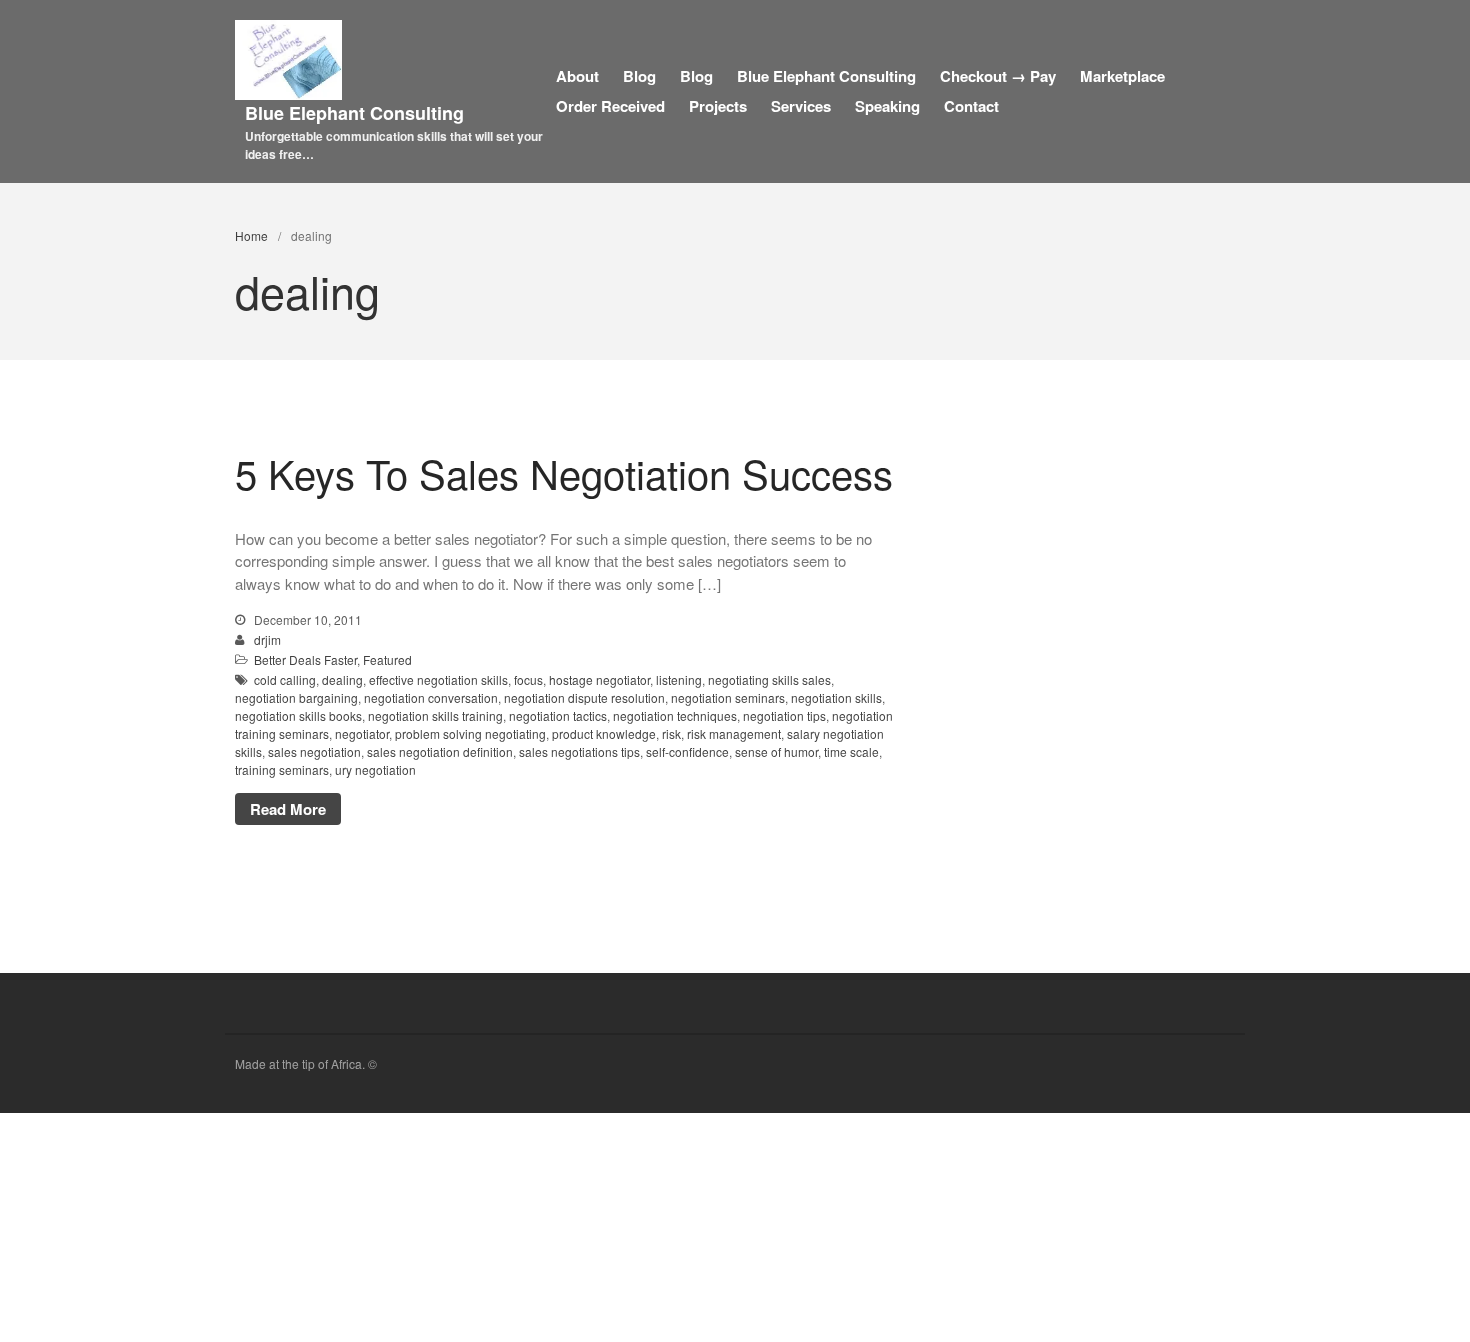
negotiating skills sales (769, 679)
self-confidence (687, 751)
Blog (639, 76)
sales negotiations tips (579, 751)
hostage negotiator (599, 679)
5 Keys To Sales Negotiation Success (564, 472)
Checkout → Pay (998, 76)
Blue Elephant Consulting (354, 113)
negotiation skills (836, 697)
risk (671, 733)
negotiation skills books (298, 715)
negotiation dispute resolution (584, 697)
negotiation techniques (675, 715)
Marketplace (1122, 76)
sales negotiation (314, 751)
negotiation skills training (435, 715)
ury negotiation (375, 769)
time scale (851, 751)
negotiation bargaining (296, 697)
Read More (288, 809)
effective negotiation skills (438, 679)
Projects (718, 106)
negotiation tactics (558, 715)
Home (251, 235)
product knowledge (604, 733)
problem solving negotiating (470, 733)
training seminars (282, 769)
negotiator (362, 733)
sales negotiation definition (440, 751)
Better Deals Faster (305, 659)
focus (528, 679)
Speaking (887, 106)
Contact (971, 106)
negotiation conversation (431, 697)
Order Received (610, 106)
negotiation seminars (728, 697)
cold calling (285, 679)
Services (801, 106)
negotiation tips (784, 715)
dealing (342, 679)
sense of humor (776, 751)
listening (679, 679)
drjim (267, 639)
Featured (387, 659)
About (577, 76)
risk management (734, 733)
